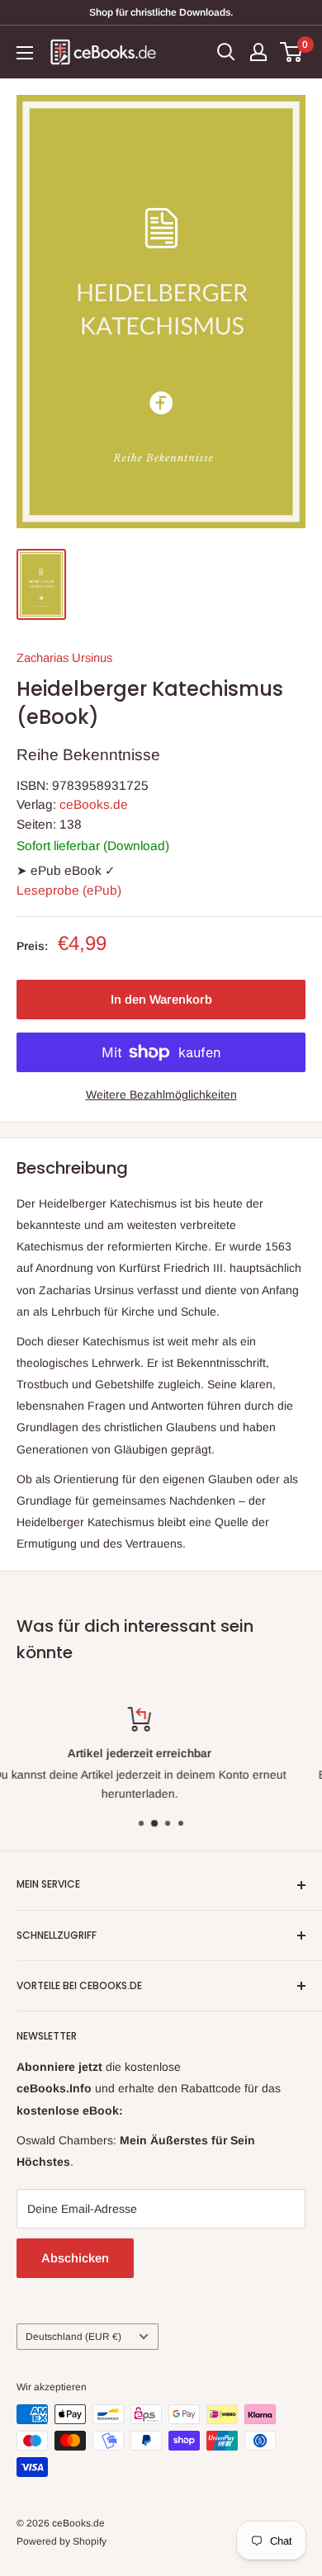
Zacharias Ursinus (64, 658)
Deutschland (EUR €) (73, 2337)
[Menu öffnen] (25, 53)
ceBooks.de (94, 804)
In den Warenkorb (161, 999)
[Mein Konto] (258, 52)
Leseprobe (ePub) (69, 890)
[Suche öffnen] (226, 52)
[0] (292, 52)
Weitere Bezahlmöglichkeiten (161, 1094)
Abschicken (75, 2258)
